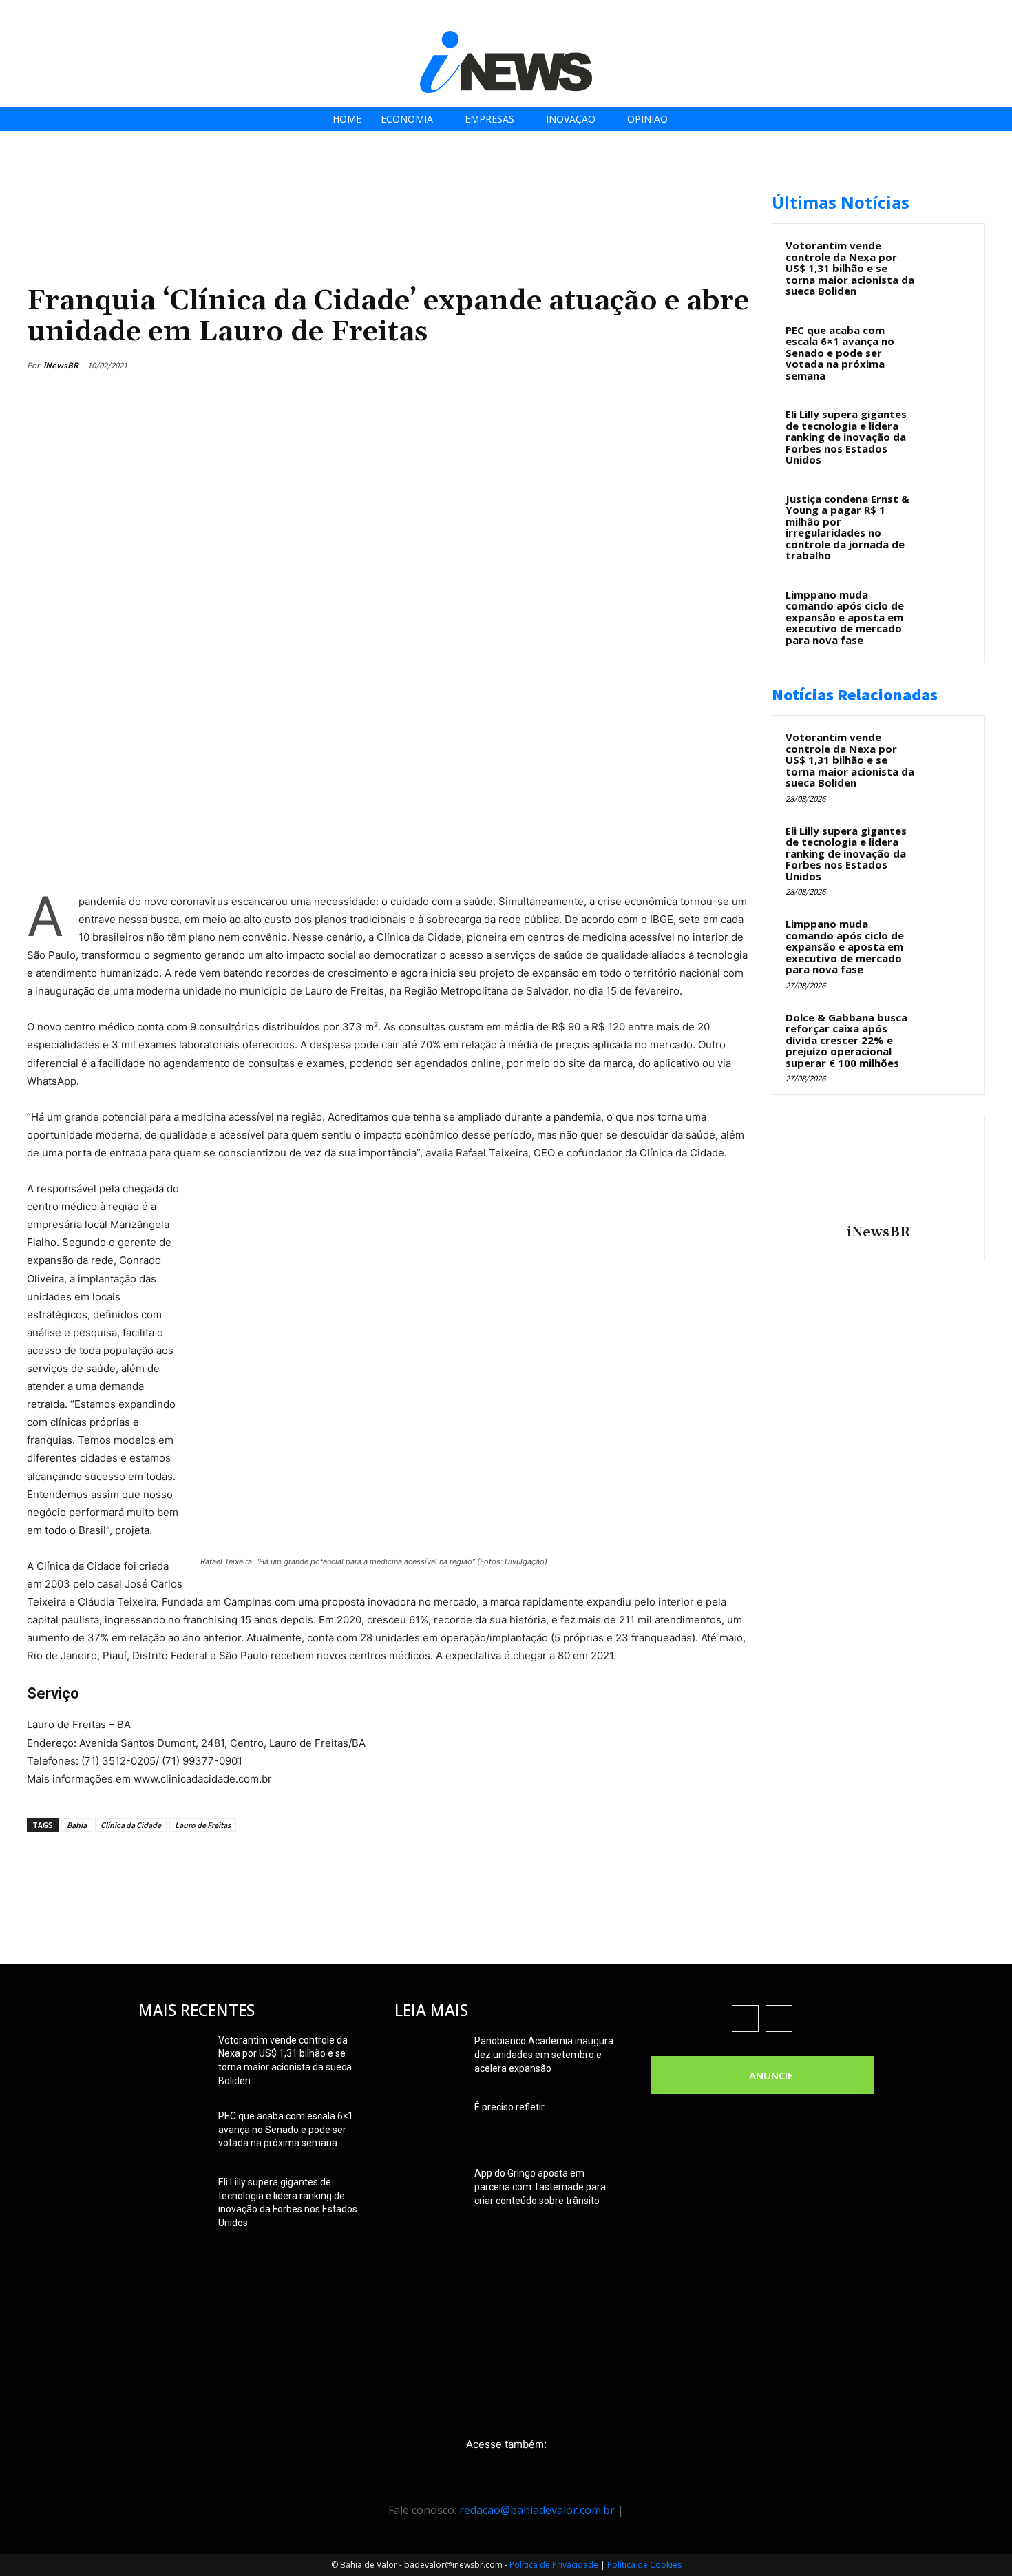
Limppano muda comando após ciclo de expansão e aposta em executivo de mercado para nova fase (845, 617)
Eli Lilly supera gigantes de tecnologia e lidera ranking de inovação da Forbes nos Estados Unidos (846, 437)
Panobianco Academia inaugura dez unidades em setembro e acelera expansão (544, 2055)
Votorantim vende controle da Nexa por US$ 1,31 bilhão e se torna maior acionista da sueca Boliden (850, 268)
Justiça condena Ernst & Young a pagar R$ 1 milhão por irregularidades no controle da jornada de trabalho (847, 527)
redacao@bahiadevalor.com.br (537, 2510)
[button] (997, 15)
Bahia (77, 1825)
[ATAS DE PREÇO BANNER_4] (277, 186)
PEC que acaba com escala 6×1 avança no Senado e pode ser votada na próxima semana (840, 353)
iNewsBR (61, 365)
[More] (737, 365)
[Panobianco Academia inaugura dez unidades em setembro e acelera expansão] (429, 2058)
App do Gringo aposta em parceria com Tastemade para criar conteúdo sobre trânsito (540, 2187)
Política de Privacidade (554, 2565)
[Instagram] (926, 15)
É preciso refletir (509, 2107)
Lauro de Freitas (203, 1825)
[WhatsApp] (704, 365)
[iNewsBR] (878, 1172)
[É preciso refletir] (429, 2124)
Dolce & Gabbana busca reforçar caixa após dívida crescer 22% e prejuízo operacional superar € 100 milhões (846, 1040)
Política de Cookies (644, 2565)
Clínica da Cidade (131, 1825)
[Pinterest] (673, 365)
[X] (957, 15)
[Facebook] (895, 15)
